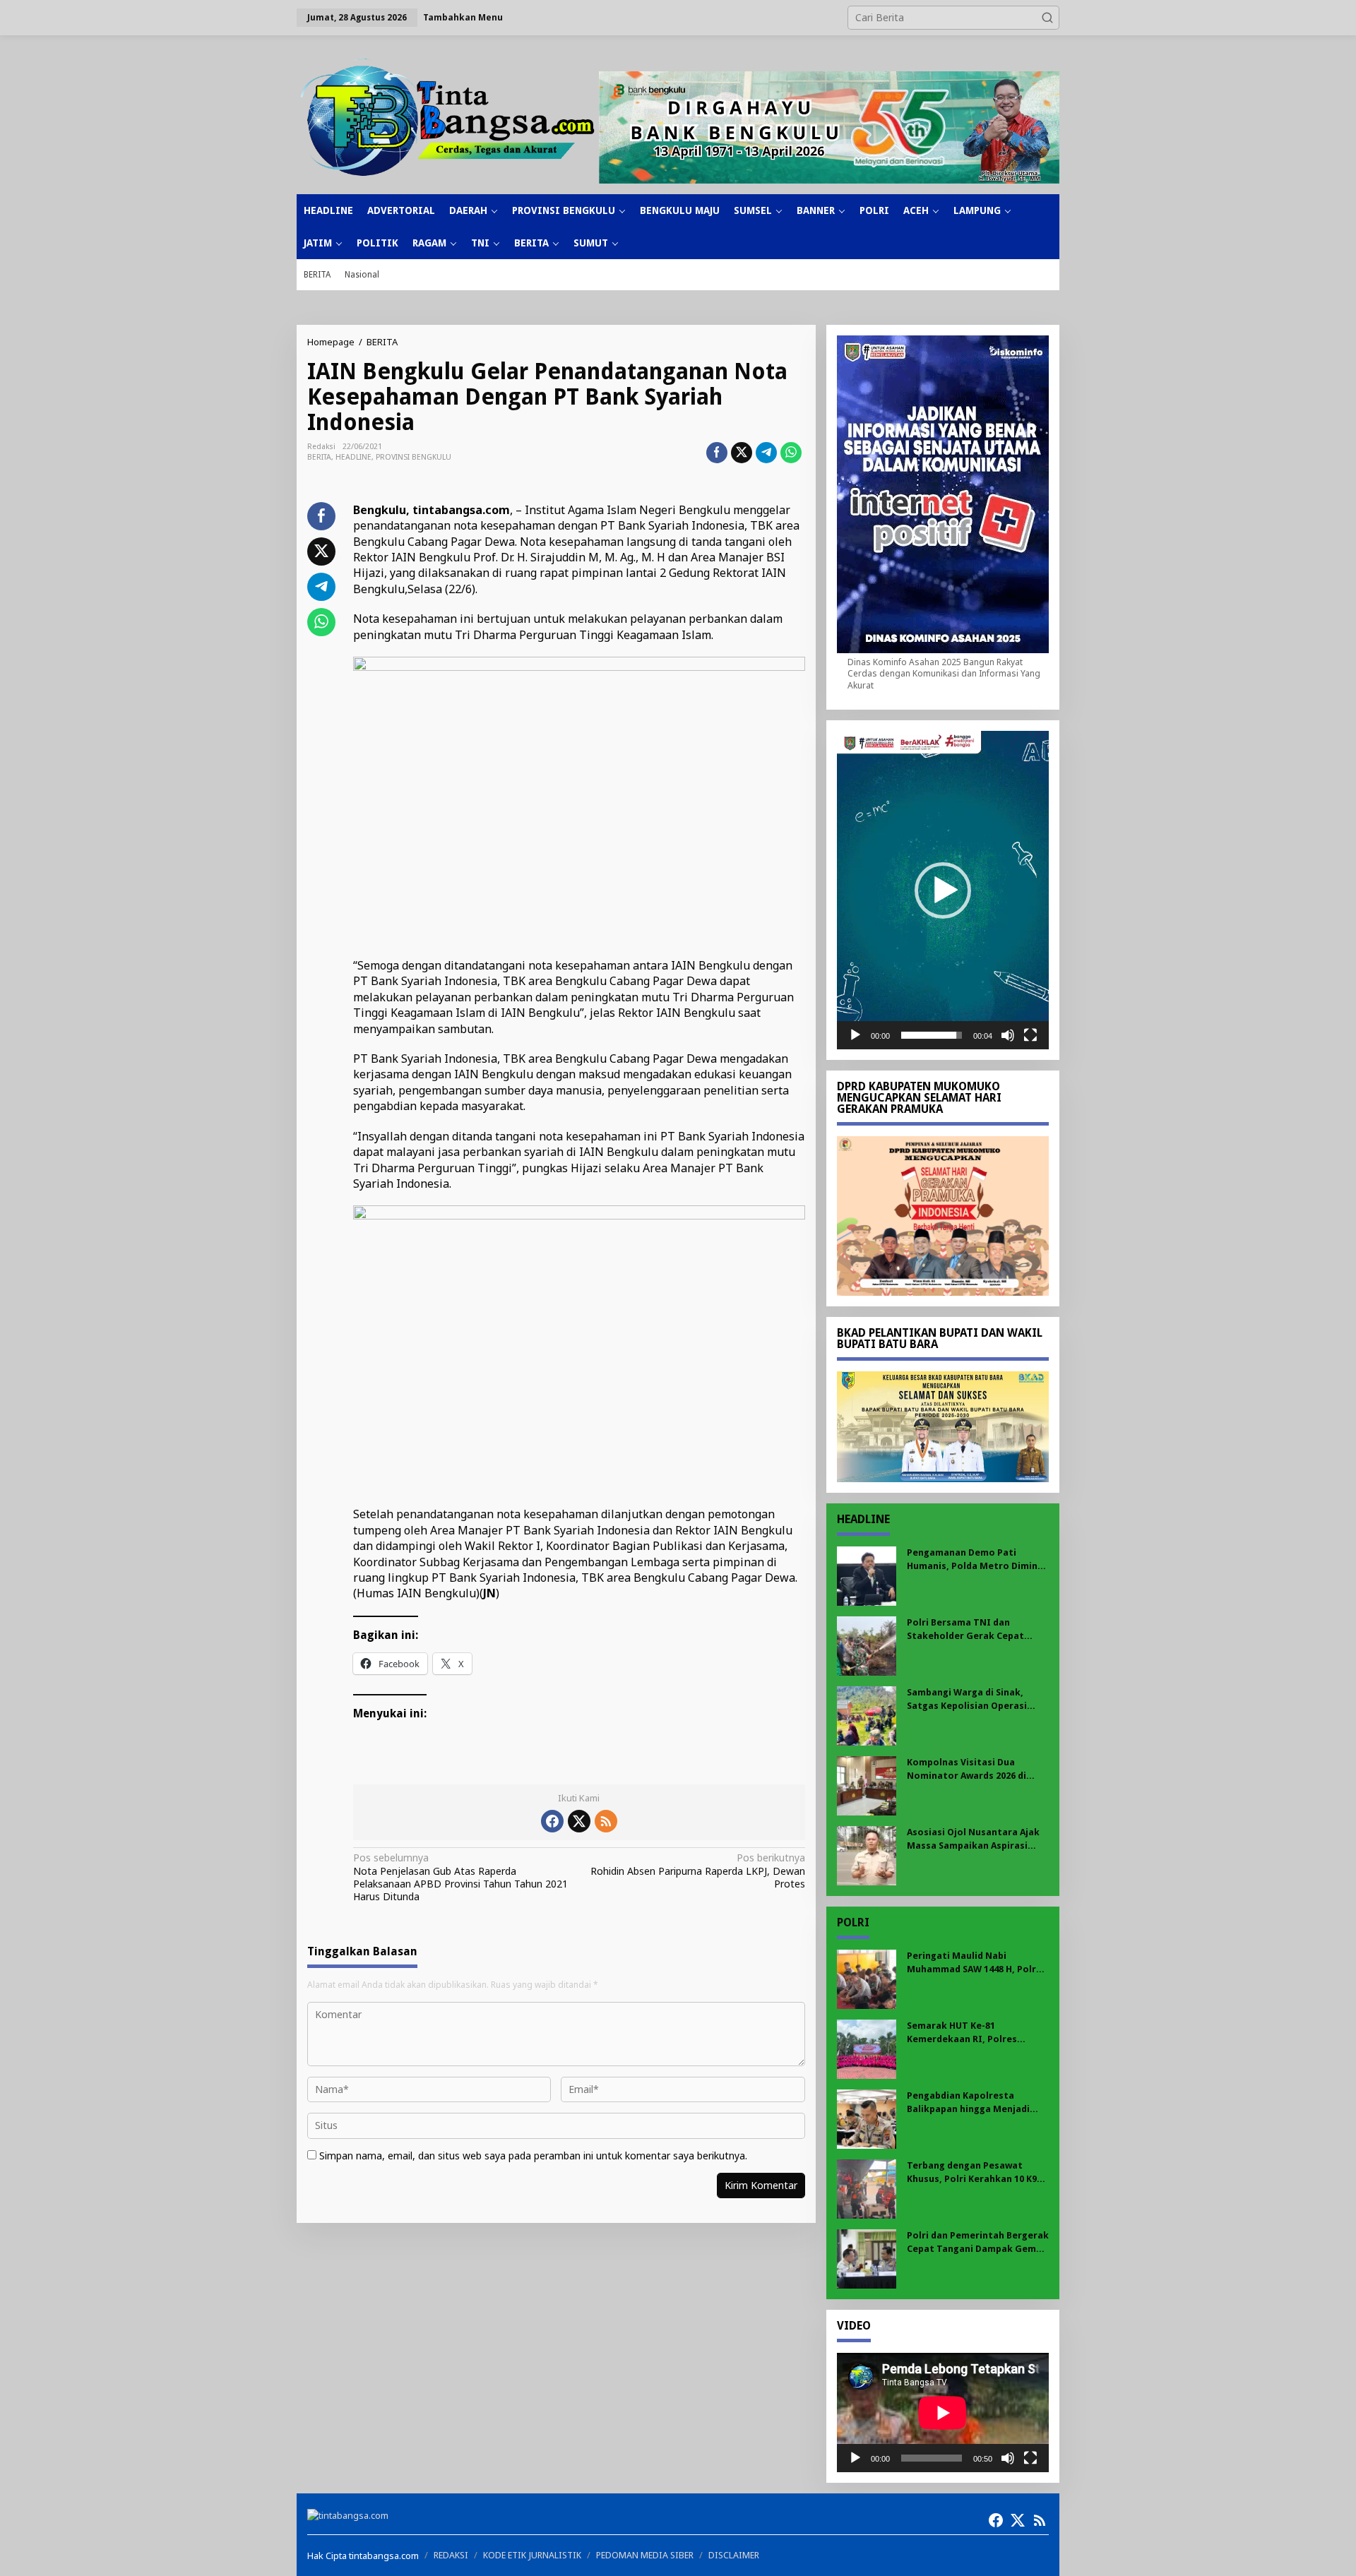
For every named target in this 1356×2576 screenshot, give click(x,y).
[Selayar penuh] (1030, 1035)
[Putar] (855, 1035)
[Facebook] (552, 1821)
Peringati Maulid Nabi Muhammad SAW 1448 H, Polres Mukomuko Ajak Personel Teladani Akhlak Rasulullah (977, 1963)
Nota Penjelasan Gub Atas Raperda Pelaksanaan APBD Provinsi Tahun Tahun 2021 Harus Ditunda (460, 1877)
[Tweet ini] (742, 453)
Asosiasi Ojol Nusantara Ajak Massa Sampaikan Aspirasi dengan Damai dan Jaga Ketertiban (973, 1839)
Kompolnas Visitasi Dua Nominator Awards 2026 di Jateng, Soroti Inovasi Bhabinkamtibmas (967, 1769)
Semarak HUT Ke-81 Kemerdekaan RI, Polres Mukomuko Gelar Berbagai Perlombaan (968, 2033)
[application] (943, 890)
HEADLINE (353, 457)
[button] (1047, 18)
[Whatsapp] (791, 453)
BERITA (319, 457)
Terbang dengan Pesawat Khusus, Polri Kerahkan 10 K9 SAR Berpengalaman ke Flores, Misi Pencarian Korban (976, 2172)
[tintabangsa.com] (448, 117)
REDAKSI (451, 2555)
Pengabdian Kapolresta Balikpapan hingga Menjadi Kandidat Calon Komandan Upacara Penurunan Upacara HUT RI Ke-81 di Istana (972, 2103)
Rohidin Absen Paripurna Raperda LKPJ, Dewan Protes (697, 1871)
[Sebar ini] (717, 453)
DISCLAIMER (734, 2555)
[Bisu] (1008, 1035)
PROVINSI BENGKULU (414, 457)
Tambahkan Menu (463, 17)
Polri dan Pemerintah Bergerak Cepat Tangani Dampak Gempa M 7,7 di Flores (978, 2242)
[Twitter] (579, 1821)
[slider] (932, 1035)
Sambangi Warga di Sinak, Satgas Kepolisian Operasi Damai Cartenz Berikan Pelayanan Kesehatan (967, 1699)
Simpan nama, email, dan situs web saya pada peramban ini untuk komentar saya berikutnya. (533, 2155)
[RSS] (606, 1821)
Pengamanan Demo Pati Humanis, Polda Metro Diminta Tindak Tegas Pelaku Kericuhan (977, 1560)
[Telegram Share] (766, 453)
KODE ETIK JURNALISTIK (532, 2555)
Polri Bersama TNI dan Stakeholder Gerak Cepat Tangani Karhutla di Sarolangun (965, 1629)
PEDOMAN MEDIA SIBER (645, 2555)
